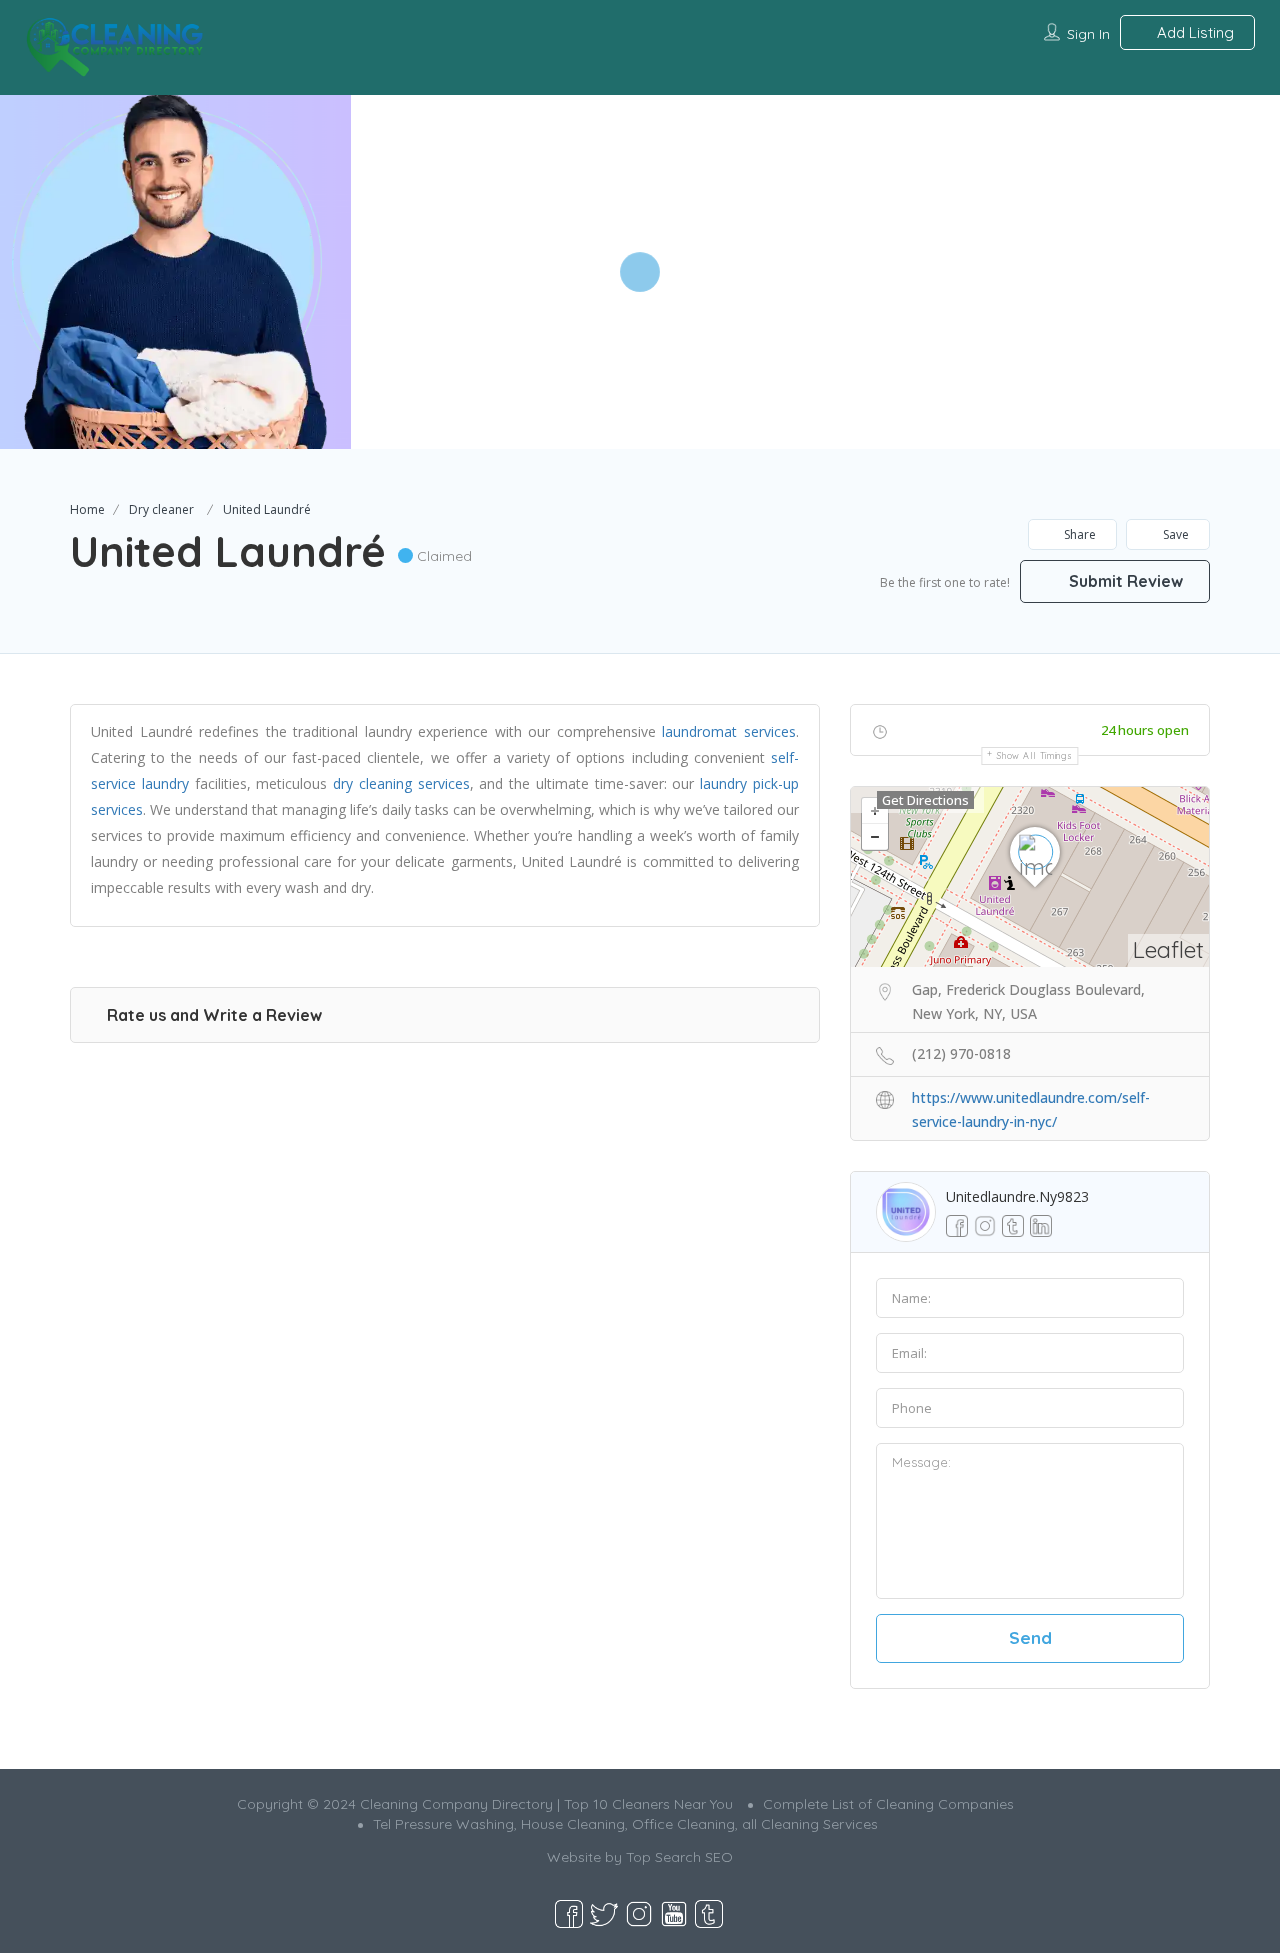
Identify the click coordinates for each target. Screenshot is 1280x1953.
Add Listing (1193, 32)
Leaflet (1168, 949)
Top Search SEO (679, 1857)
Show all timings (1034, 755)
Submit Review (1124, 581)
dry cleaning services (401, 783)
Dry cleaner (161, 509)
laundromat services (729, 731)
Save (1174, 534)
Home (87, 509)
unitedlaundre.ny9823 (1017, 1196)
